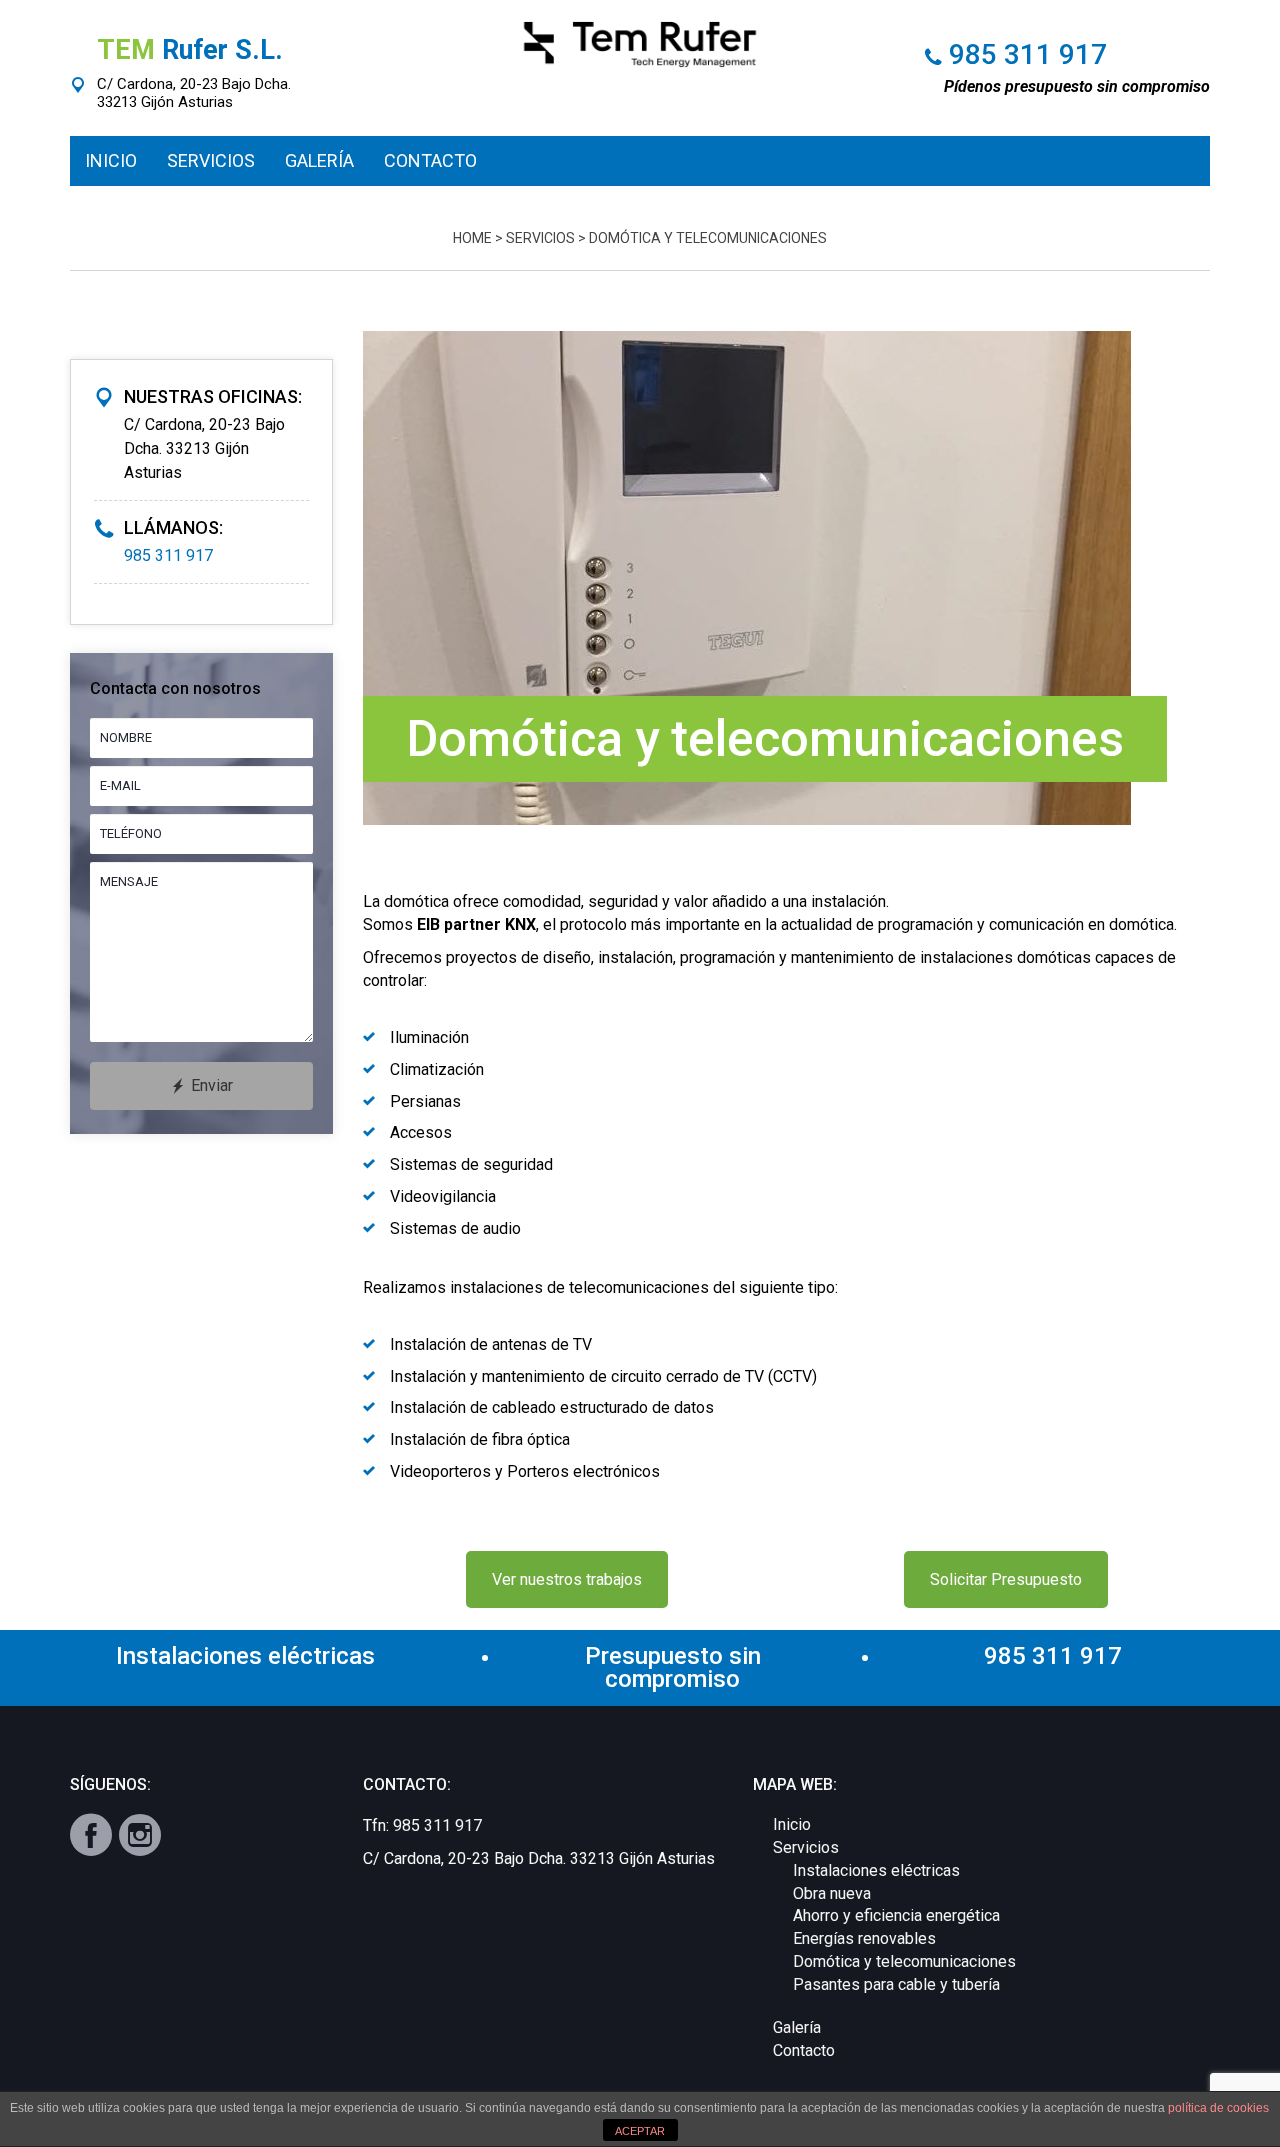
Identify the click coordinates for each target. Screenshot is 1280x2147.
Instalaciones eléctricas (876, 1870)
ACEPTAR (640, 2131)
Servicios (540, 238)
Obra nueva (832, 1893)
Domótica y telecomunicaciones (904, 1961)
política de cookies (1218, 2108)
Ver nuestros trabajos (567, 1579)
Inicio (792, 1824)
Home (472, 238)
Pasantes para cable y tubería (896, 1984)
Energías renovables (864, 1938)
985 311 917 (1028, 54)
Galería (797, 2027)
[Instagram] (140, 1835)
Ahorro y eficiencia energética (896, 1915)
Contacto (804, 2050)
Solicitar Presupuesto (1006, 1579)
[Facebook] (91, 1835)
